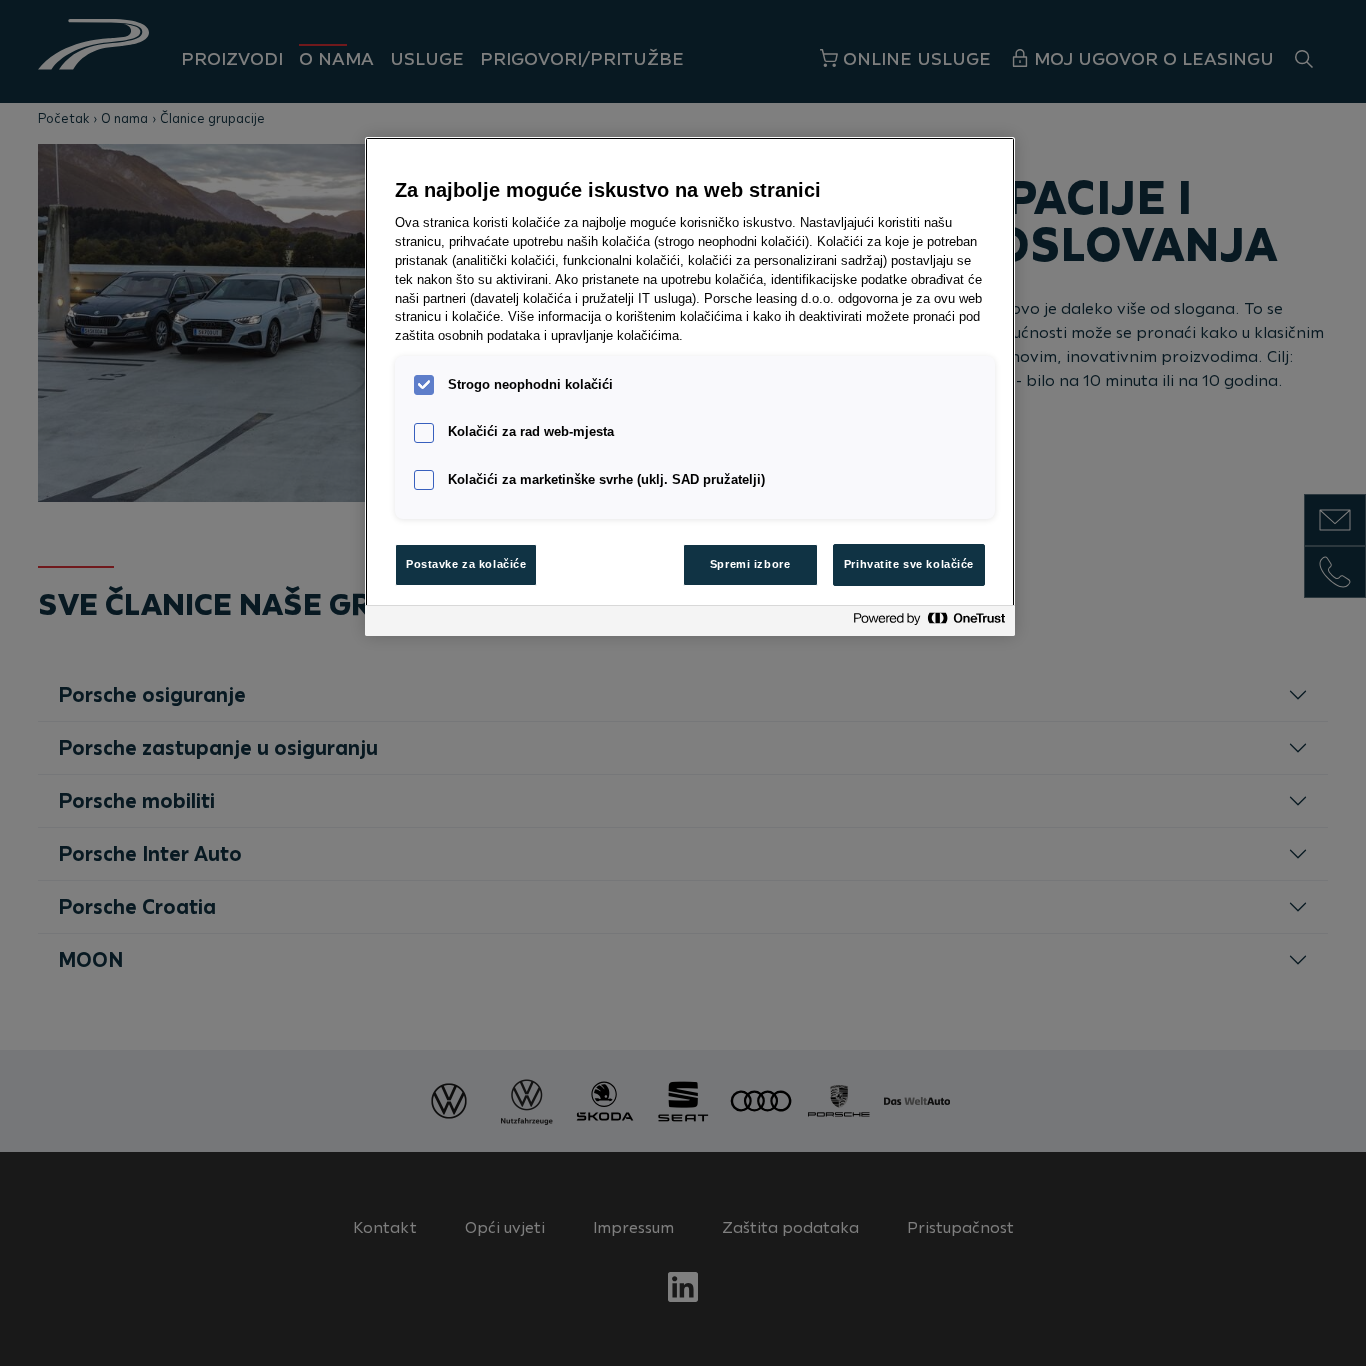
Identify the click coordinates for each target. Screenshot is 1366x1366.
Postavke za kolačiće (466, 564)
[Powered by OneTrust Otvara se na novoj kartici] (929, 623)
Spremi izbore (750, 564)
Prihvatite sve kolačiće (909, 564)
